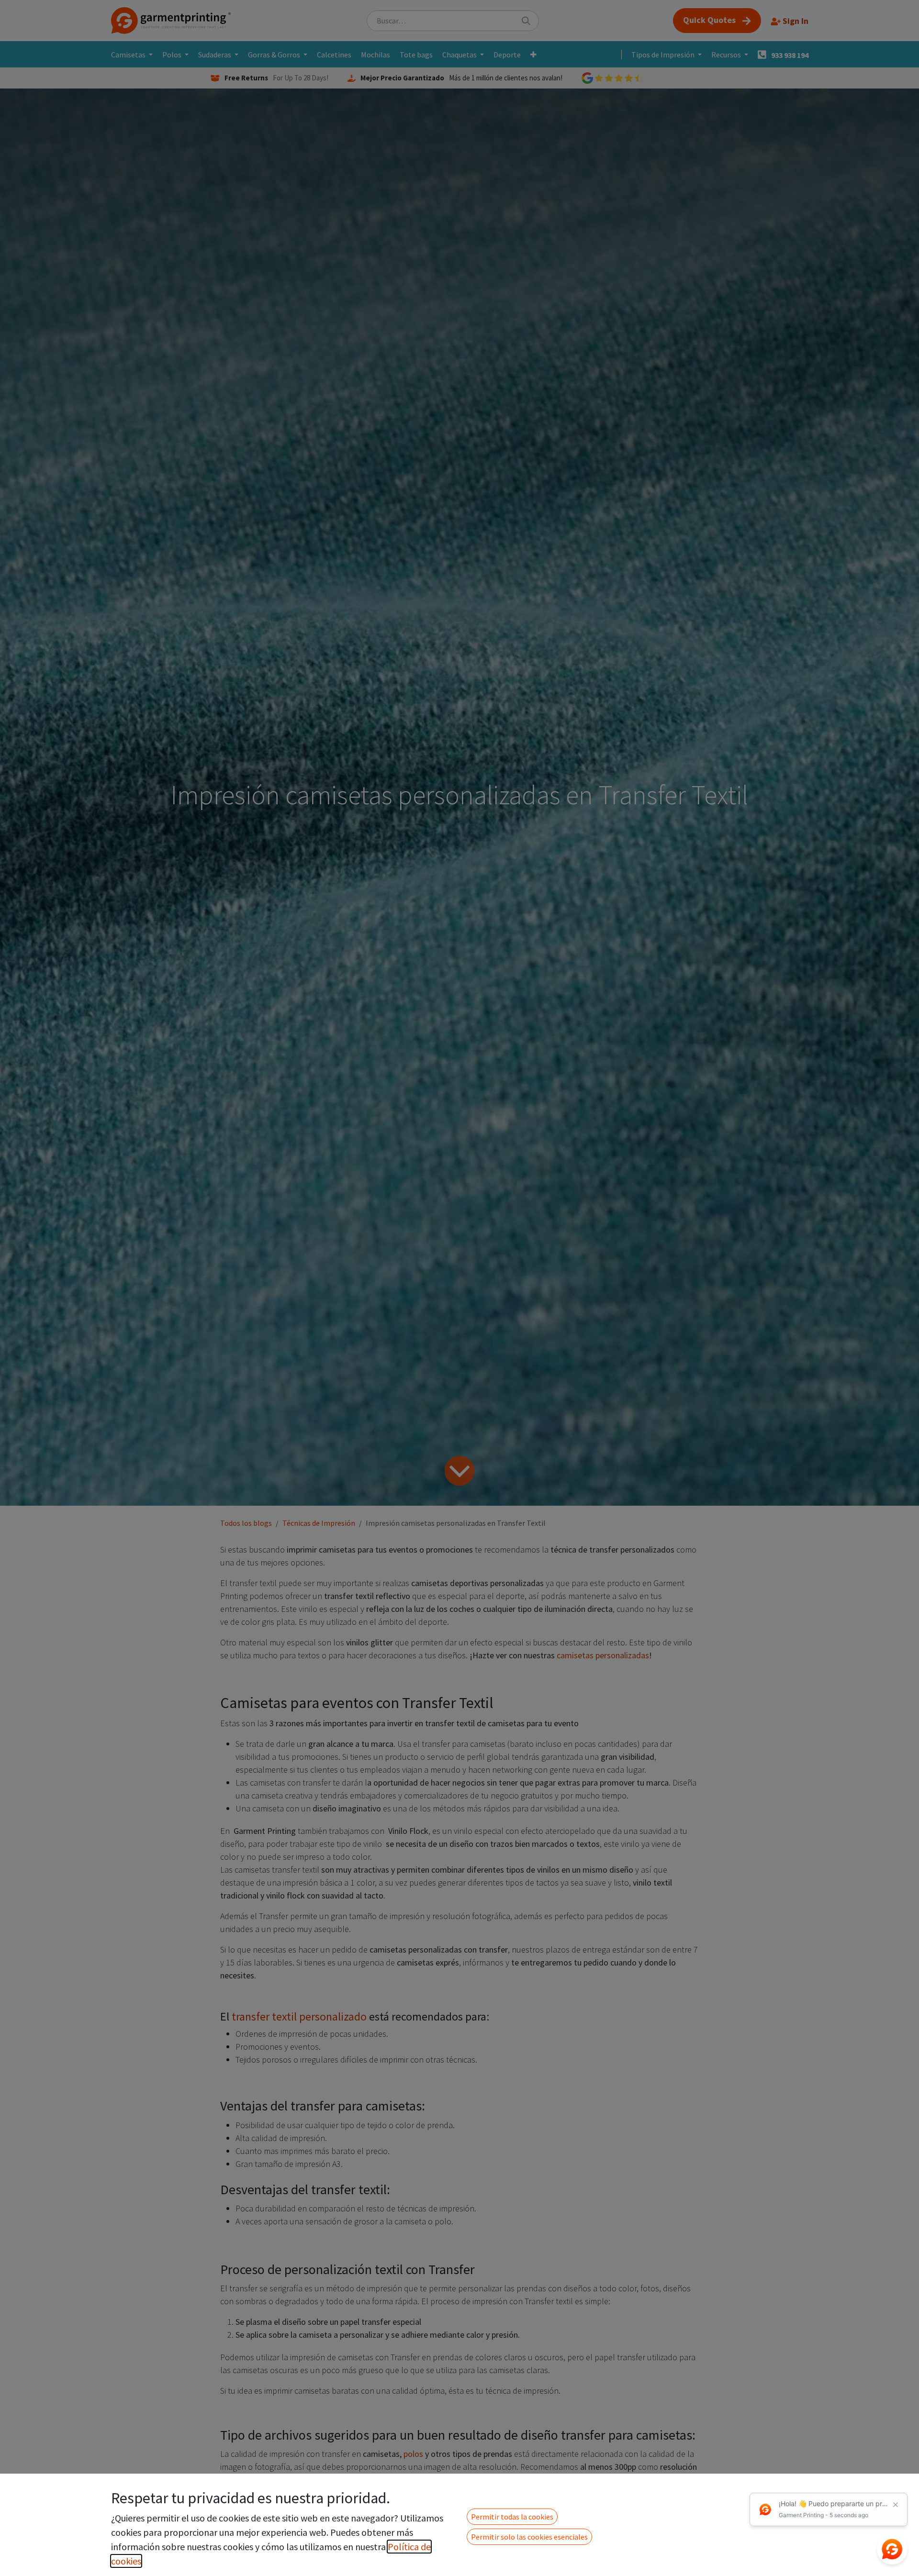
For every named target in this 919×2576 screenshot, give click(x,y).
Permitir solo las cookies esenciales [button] (529, 2537)
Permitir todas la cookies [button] (512, 2517)
